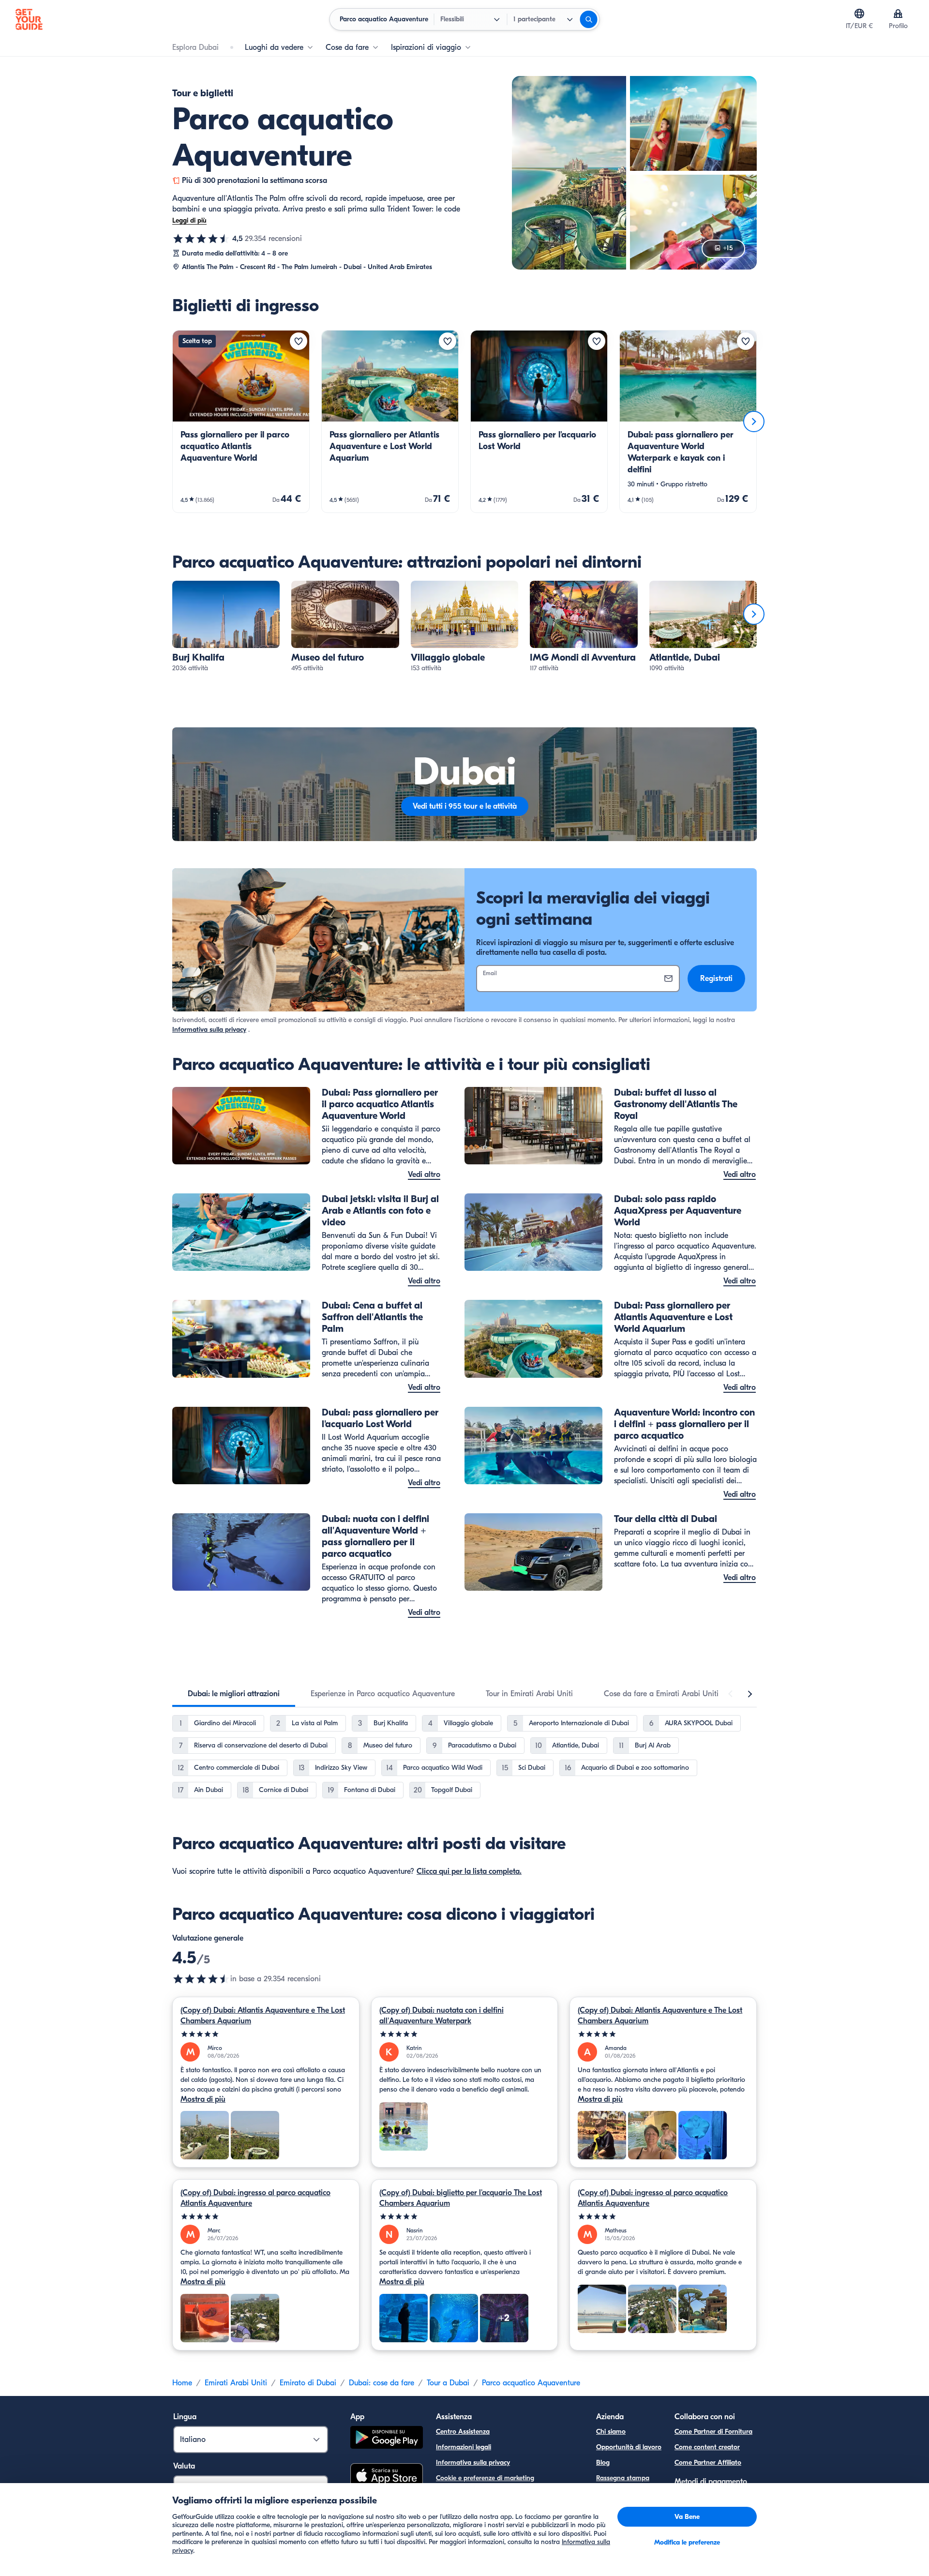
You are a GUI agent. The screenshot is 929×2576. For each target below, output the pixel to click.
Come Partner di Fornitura (713, 2432)
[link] (241, 422)
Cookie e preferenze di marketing (485, 2478)
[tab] (234, 1694)
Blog (603, 2463)
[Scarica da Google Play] (387, 2439)
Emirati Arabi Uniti (236, 2383)
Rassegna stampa (623, 2478)
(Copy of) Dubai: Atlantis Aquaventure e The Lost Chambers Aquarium (263, 2016)
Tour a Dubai (448, 2383)
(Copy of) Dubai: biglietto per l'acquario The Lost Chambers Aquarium (461, 2198)
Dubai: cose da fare (382, 2383)
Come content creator (707, 2447)
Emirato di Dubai (308, 2383)
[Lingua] (859, 14)
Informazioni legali (464, 2447)
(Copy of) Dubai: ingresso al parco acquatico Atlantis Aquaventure (255, 2198)
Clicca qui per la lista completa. (469, 1871)
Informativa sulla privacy (209, 1030)
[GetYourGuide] (29, 19)
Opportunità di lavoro (629, 2447)
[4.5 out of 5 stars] (201, 1979)
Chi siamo (611, 2432)
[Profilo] (898, 14)
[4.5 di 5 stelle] (201, 239)
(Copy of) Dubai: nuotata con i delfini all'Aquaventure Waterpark (442, 2016)
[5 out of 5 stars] (266, 2034)
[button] (241, 422)
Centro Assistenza (463, 2432)
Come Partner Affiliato (708, 2463)
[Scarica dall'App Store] (387, 2477)
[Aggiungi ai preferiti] (299, 341)
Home (182, 2383)
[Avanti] (754, 422)
